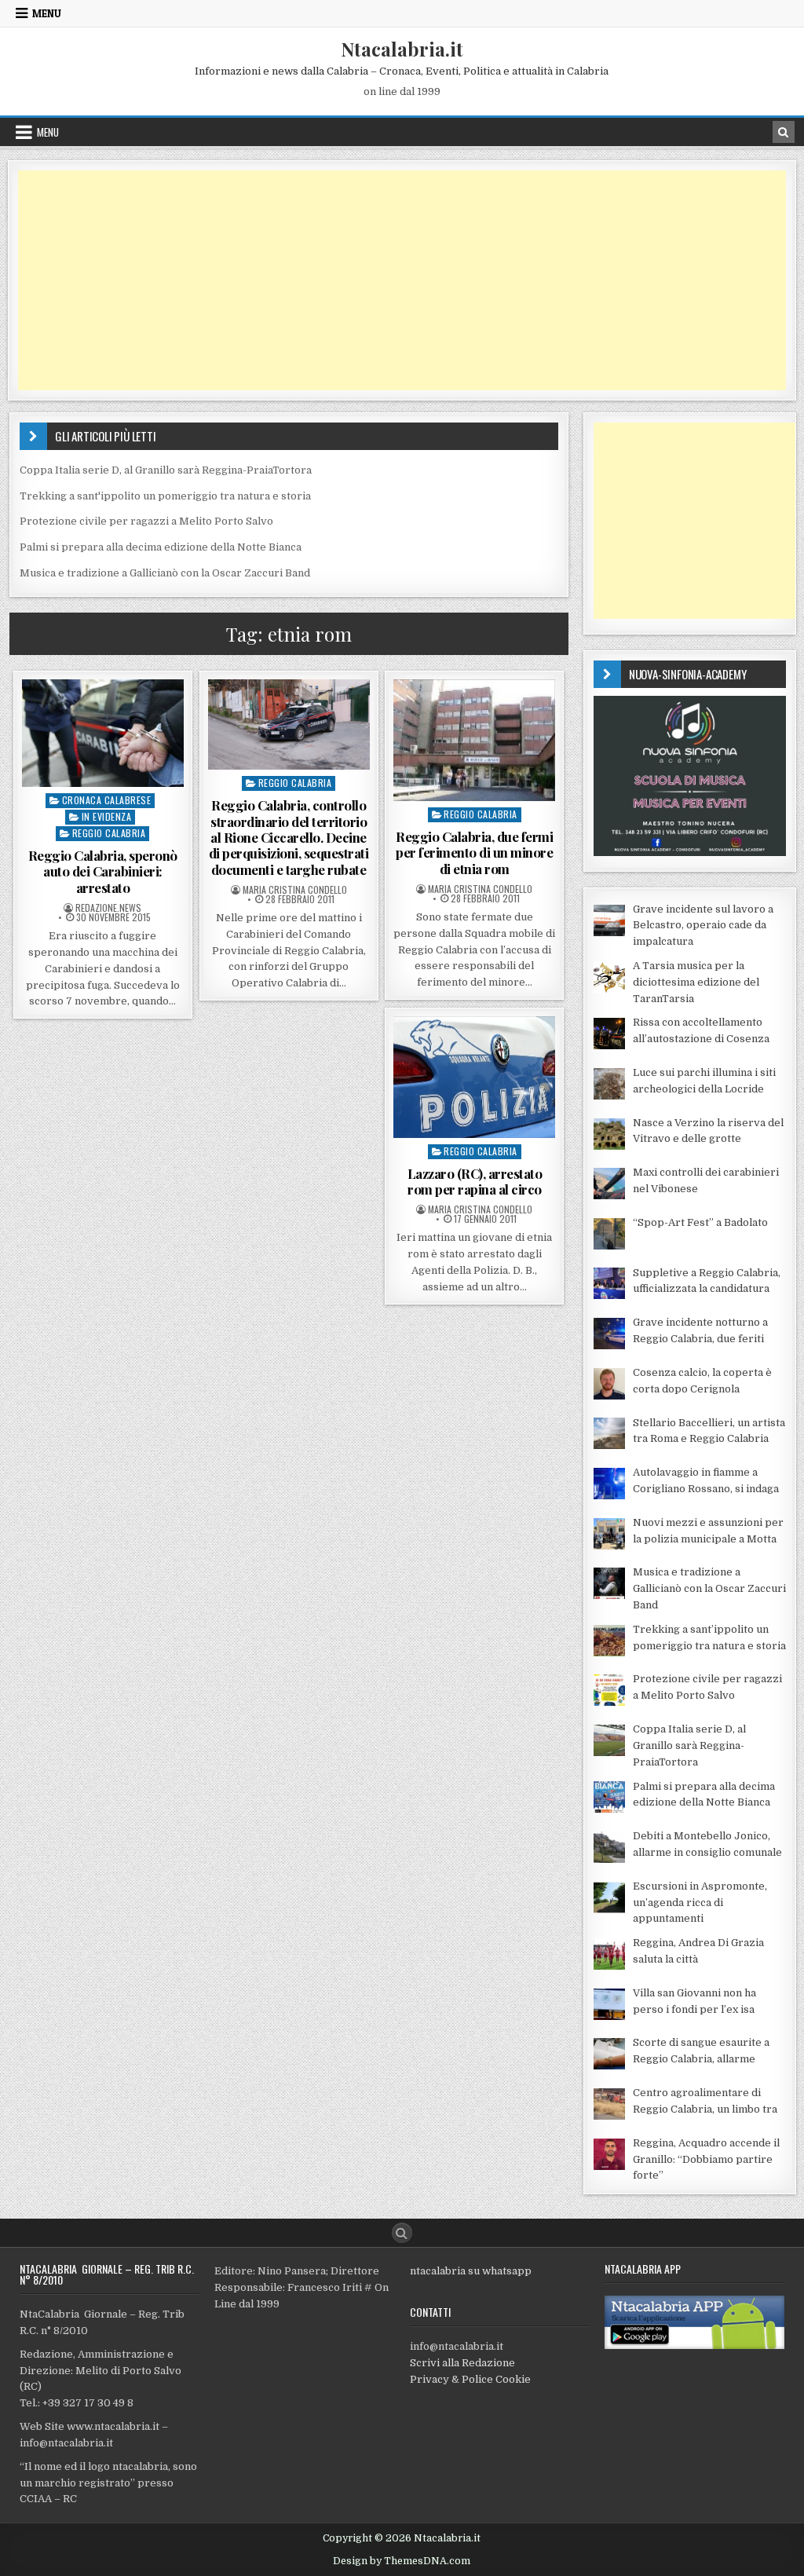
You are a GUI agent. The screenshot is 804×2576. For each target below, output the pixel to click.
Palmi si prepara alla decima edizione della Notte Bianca (161, 547)
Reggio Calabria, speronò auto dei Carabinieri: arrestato (103, 871)
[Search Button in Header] (784, 132)
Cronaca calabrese (107, 800)
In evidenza (107, 816)
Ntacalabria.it (402, 49)
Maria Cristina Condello (295, 890)
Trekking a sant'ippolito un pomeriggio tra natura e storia (165, 496)
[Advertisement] (402, 280)
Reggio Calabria (109, 833)
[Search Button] (402, 2233)
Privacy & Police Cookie (470, 2379)
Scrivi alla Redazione (462, 2363)
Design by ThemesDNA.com (402, 2561)
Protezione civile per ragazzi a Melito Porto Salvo (146, 521)
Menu (47, 13)
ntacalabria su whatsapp (471, 2271)
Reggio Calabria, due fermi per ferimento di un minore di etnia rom (474, 853)
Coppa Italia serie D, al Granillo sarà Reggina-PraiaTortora (166, 470)
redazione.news (108, 908)
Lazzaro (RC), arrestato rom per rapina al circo (475, 1181)
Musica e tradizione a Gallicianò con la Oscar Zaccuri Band (165, 573)
